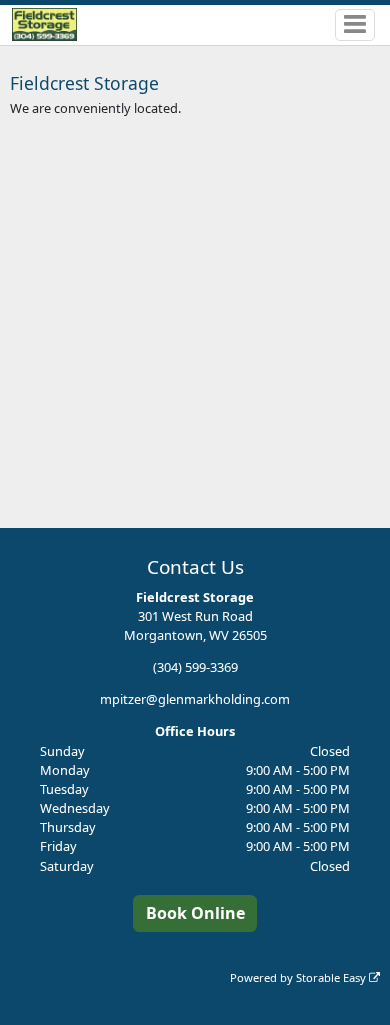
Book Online (195, 913)
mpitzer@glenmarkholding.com (195, 699)
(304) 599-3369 (195, 667)
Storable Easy (332, 977)
